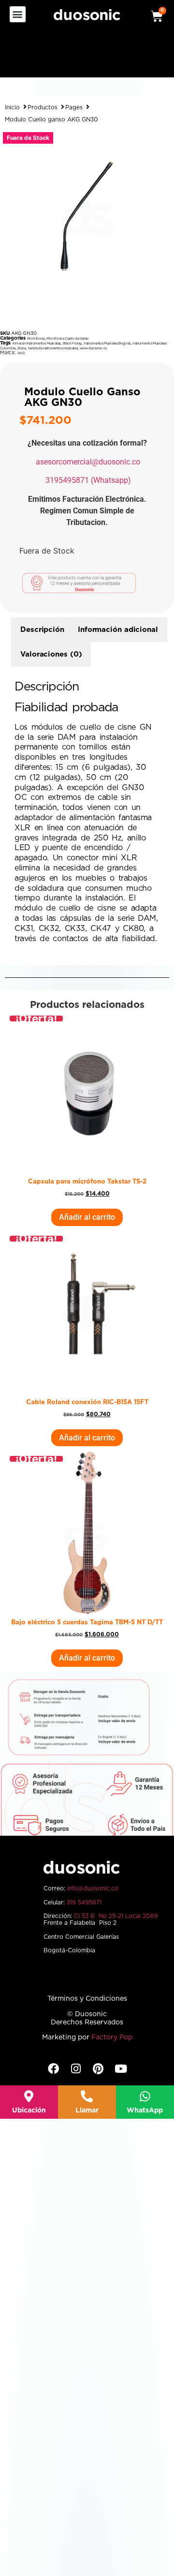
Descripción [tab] (42, 630)
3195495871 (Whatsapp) (88, 480)
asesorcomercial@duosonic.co (88, 462)
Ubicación (29, 2111)
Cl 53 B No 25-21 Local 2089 (116, 1916)
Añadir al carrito (87, 1217)
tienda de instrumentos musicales (53, 348)
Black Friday (72, 343)
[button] (18, 14)
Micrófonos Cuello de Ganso (68, 338)
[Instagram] (76, 2069)
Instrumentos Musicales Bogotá (107, 343)
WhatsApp (145, 2111)
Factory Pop (112, 2037)
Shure (22, 348)
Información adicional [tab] (118, 630)
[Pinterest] (98, 2069)
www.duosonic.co (94, 348)
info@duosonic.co (93, 1888)
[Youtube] (121, 2069)
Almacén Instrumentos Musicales (36, 343)
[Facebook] (53, 2069)
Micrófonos (36, 338)
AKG (21, 353)
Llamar (87, 2111)
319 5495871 (84, 1902)
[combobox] (63, 58)
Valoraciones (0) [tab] (51, 654)
